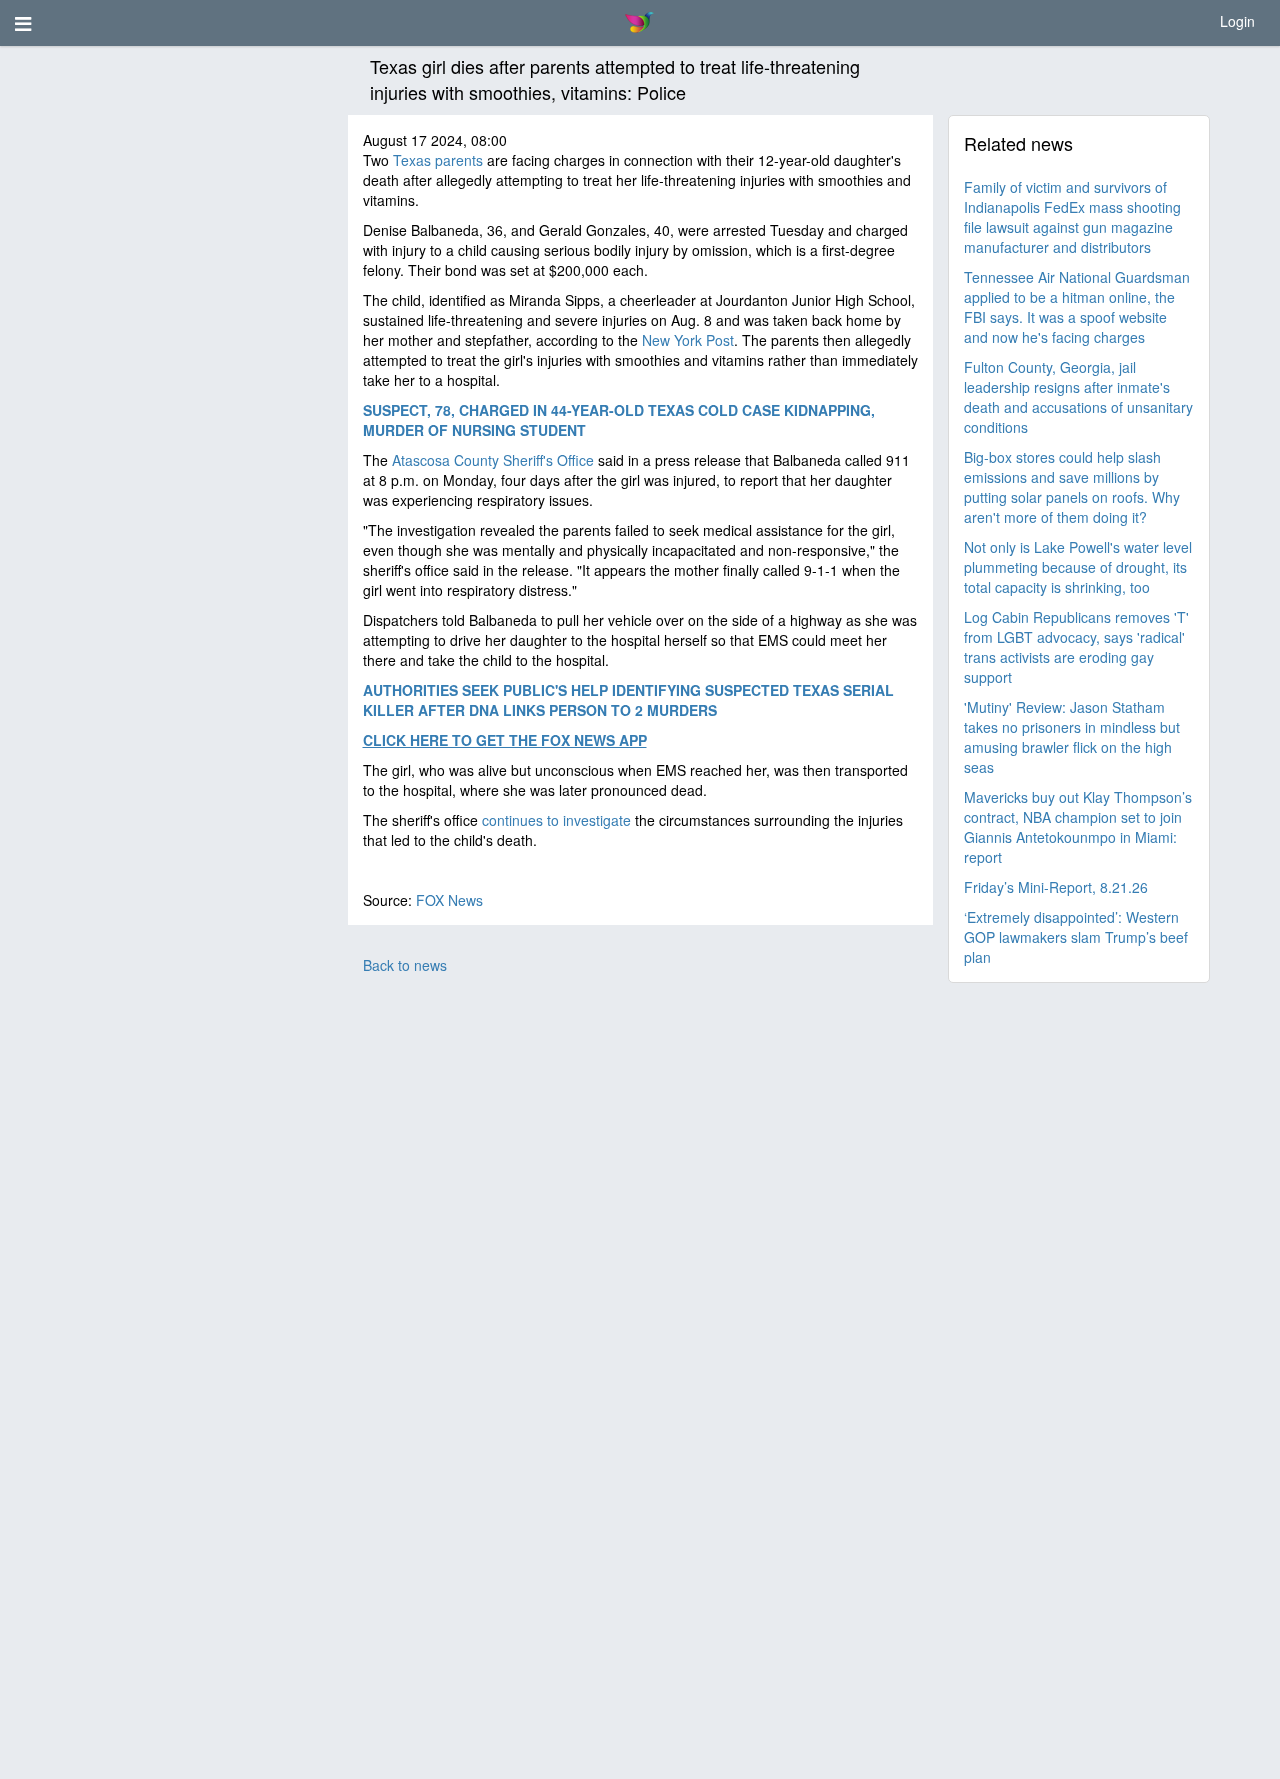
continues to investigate (556, 820)
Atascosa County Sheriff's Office (493, 460)
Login (1237, 21)
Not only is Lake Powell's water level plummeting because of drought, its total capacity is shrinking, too (1078, 567)
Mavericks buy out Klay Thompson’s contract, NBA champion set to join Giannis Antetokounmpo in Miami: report (1078, 827)
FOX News (449, 900)
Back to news (405, 965)
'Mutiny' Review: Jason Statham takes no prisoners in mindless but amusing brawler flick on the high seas (1072, 737)
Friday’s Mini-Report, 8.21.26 (1056, 887)
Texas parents (438, 160)
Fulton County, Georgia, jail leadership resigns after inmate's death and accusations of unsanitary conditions (1078, 397)
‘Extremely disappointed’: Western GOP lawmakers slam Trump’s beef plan (1076, 937)
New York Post (688, 340)
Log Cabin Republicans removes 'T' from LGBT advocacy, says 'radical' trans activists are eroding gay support (1076, 647)
